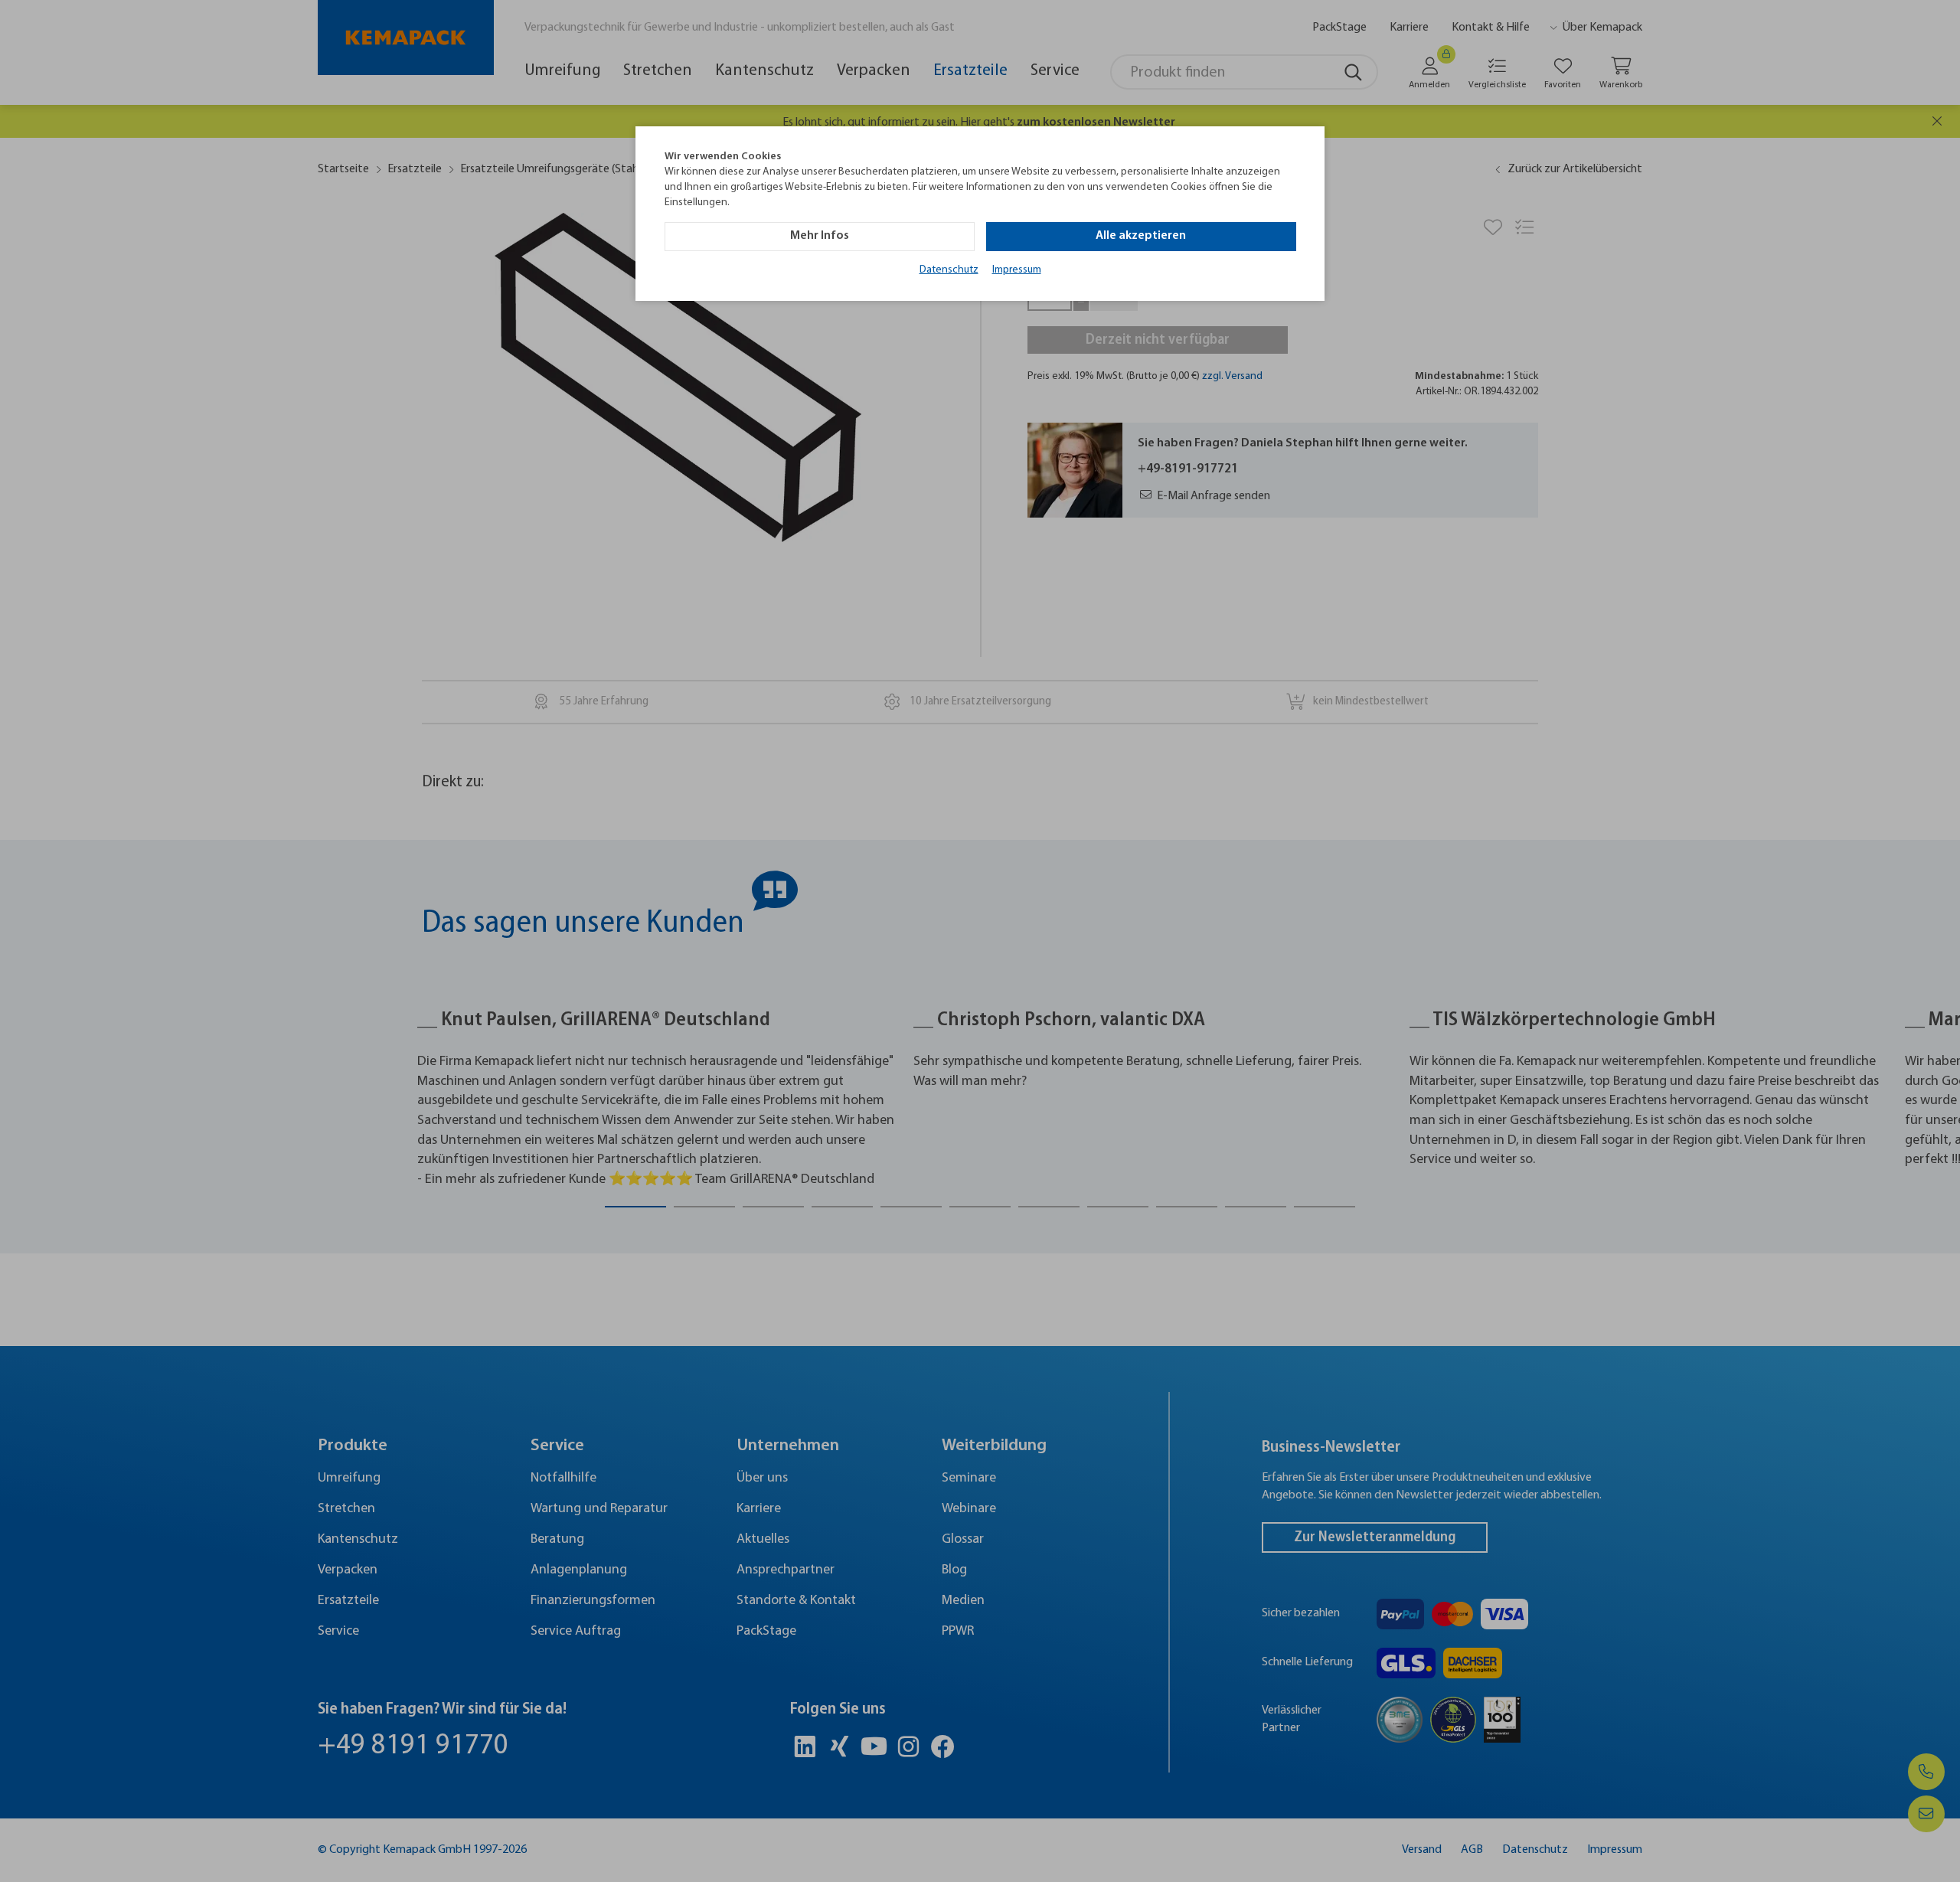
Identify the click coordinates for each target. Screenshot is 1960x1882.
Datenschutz (949, 270)
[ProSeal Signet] (57, 1832)
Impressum (1017, 270)
